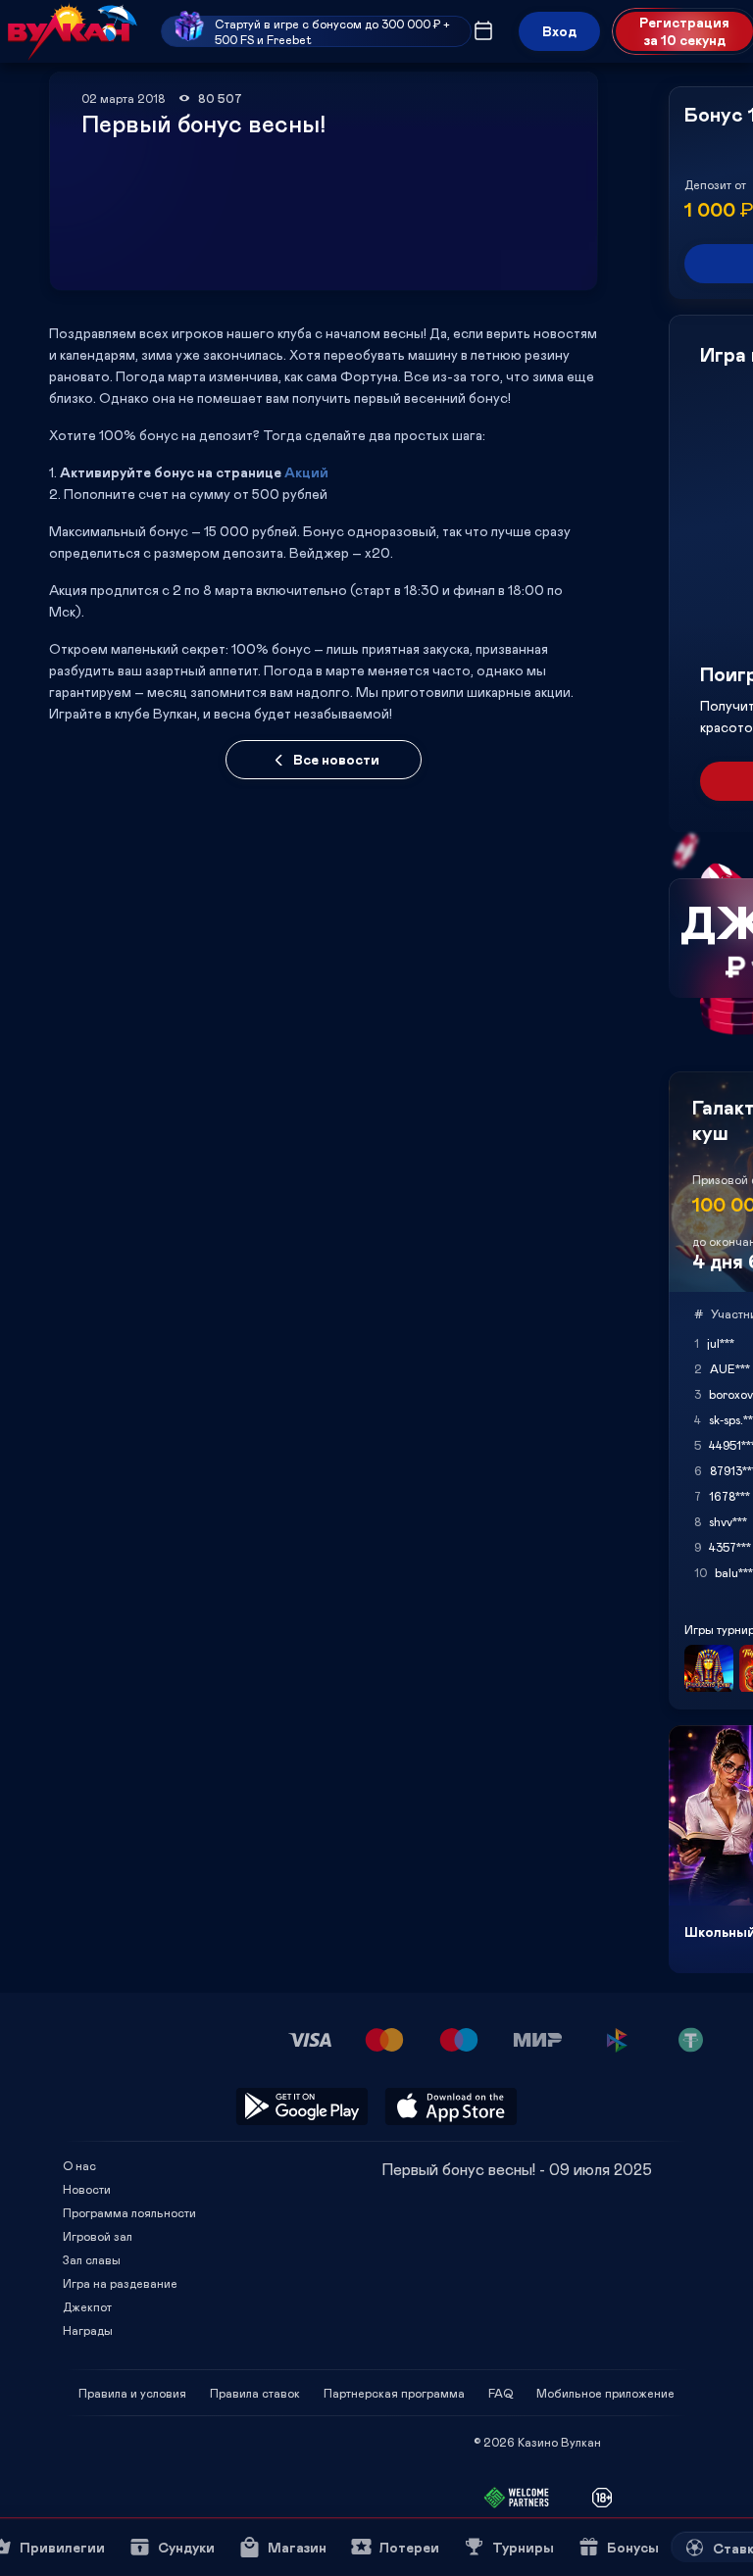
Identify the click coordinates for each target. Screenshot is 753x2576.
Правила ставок (255, 2393)
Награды (88, 2330)
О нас (79, 2165)
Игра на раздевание (120, 2283)
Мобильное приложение (605, 2393)
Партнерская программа (394, 2393)
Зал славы (92, 2259)
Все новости (336, 759)
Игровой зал (98, 2236)
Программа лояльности (129, 2212)
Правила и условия (132, 2393)
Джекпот (87, 2306)
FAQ (501, 2393)
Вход (559, 31)
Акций (306, 472)
